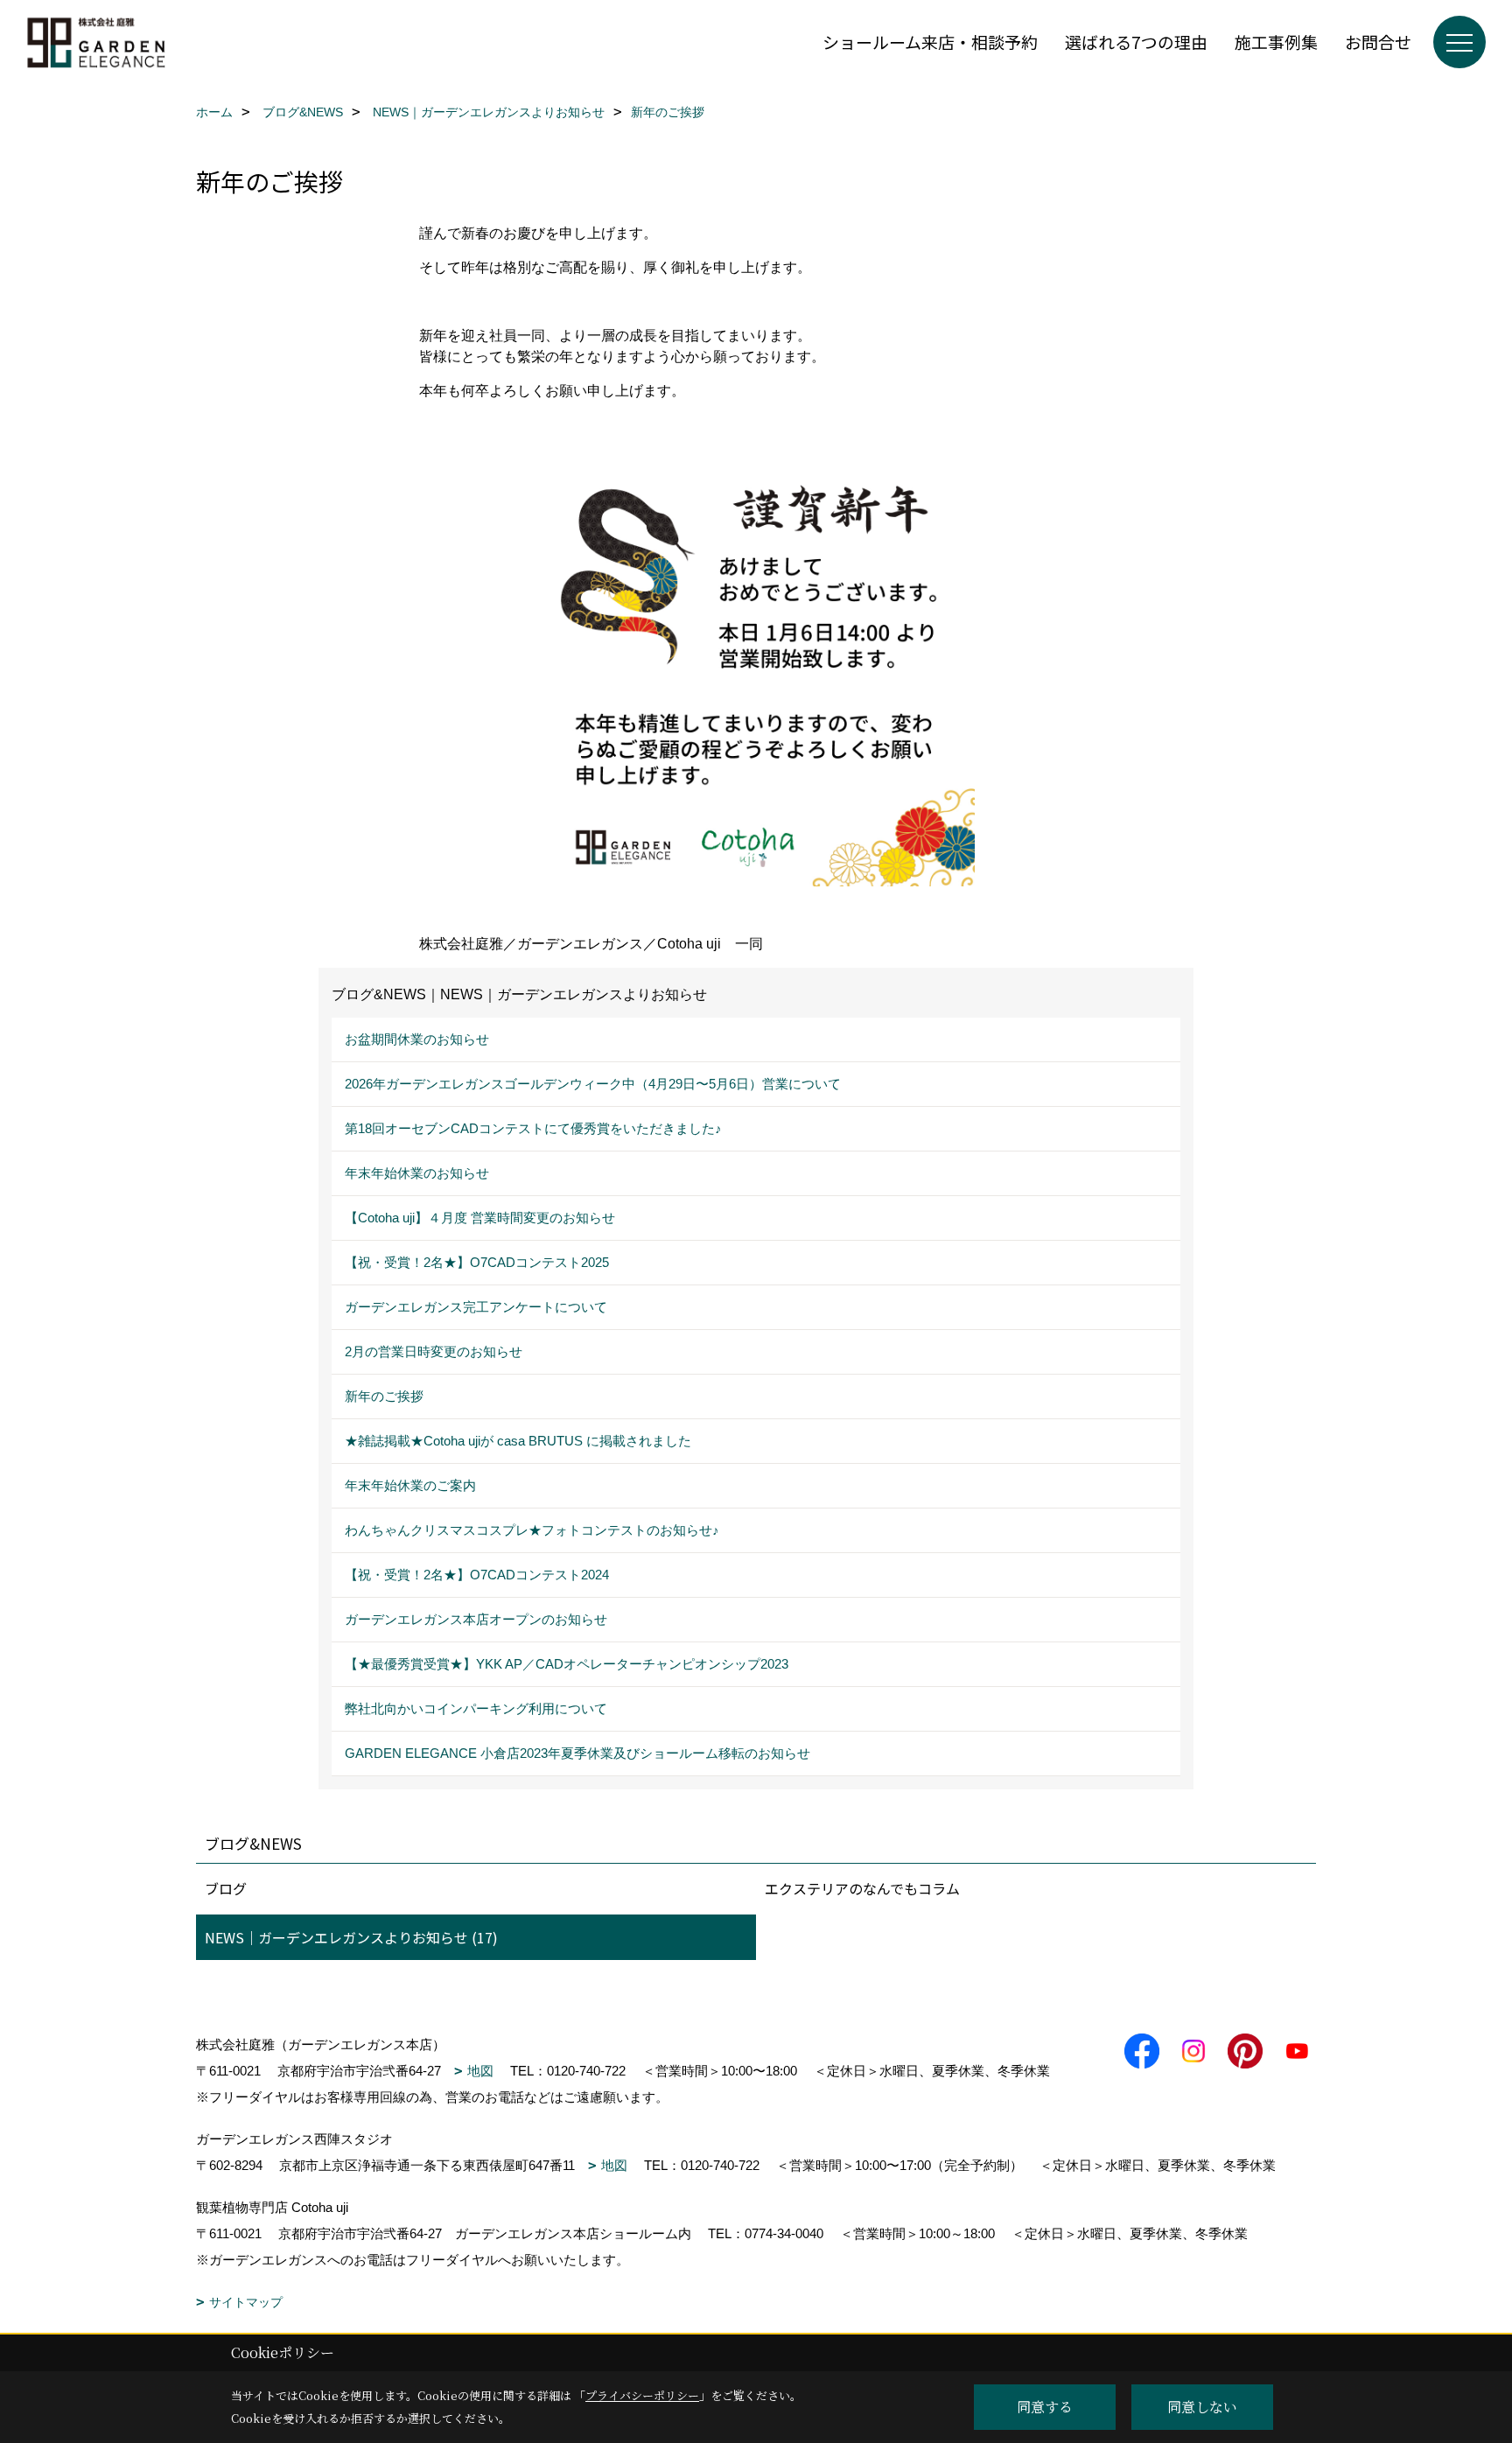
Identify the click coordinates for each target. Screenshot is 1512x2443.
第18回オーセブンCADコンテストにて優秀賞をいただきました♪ (533, 1128)
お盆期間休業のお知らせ (417, 1039)
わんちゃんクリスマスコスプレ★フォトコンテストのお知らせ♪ (532, 1530)
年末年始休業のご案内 (410, 1485)
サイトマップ (246, 2302)
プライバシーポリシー (642, 2395)
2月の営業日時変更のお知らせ (434, 1351)
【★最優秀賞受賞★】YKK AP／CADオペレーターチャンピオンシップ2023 (567, 1664)
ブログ (226, 1888)
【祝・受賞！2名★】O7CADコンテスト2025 (477, 1262)
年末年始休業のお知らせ (417, 1173)
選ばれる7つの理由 (1136, 42)
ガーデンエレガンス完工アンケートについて (476, 1307)
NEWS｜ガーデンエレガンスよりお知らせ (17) (351, 1937)
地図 (480, 2071)
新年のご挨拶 (384, 1396)
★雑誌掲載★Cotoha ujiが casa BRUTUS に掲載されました (518, 1441)
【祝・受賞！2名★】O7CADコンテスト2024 (477, 1575)
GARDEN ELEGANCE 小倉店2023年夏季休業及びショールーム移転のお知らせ (577, 1753)
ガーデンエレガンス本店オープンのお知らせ (476, 1619)
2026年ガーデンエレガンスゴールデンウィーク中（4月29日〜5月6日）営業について (593, 1084)
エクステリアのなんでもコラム (862, 1888)
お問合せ (1378, 42)
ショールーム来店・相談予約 (930, 42)
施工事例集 (1276, 42)
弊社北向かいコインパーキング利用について (476, 1708)
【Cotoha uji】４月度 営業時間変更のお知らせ (480, 1218)
